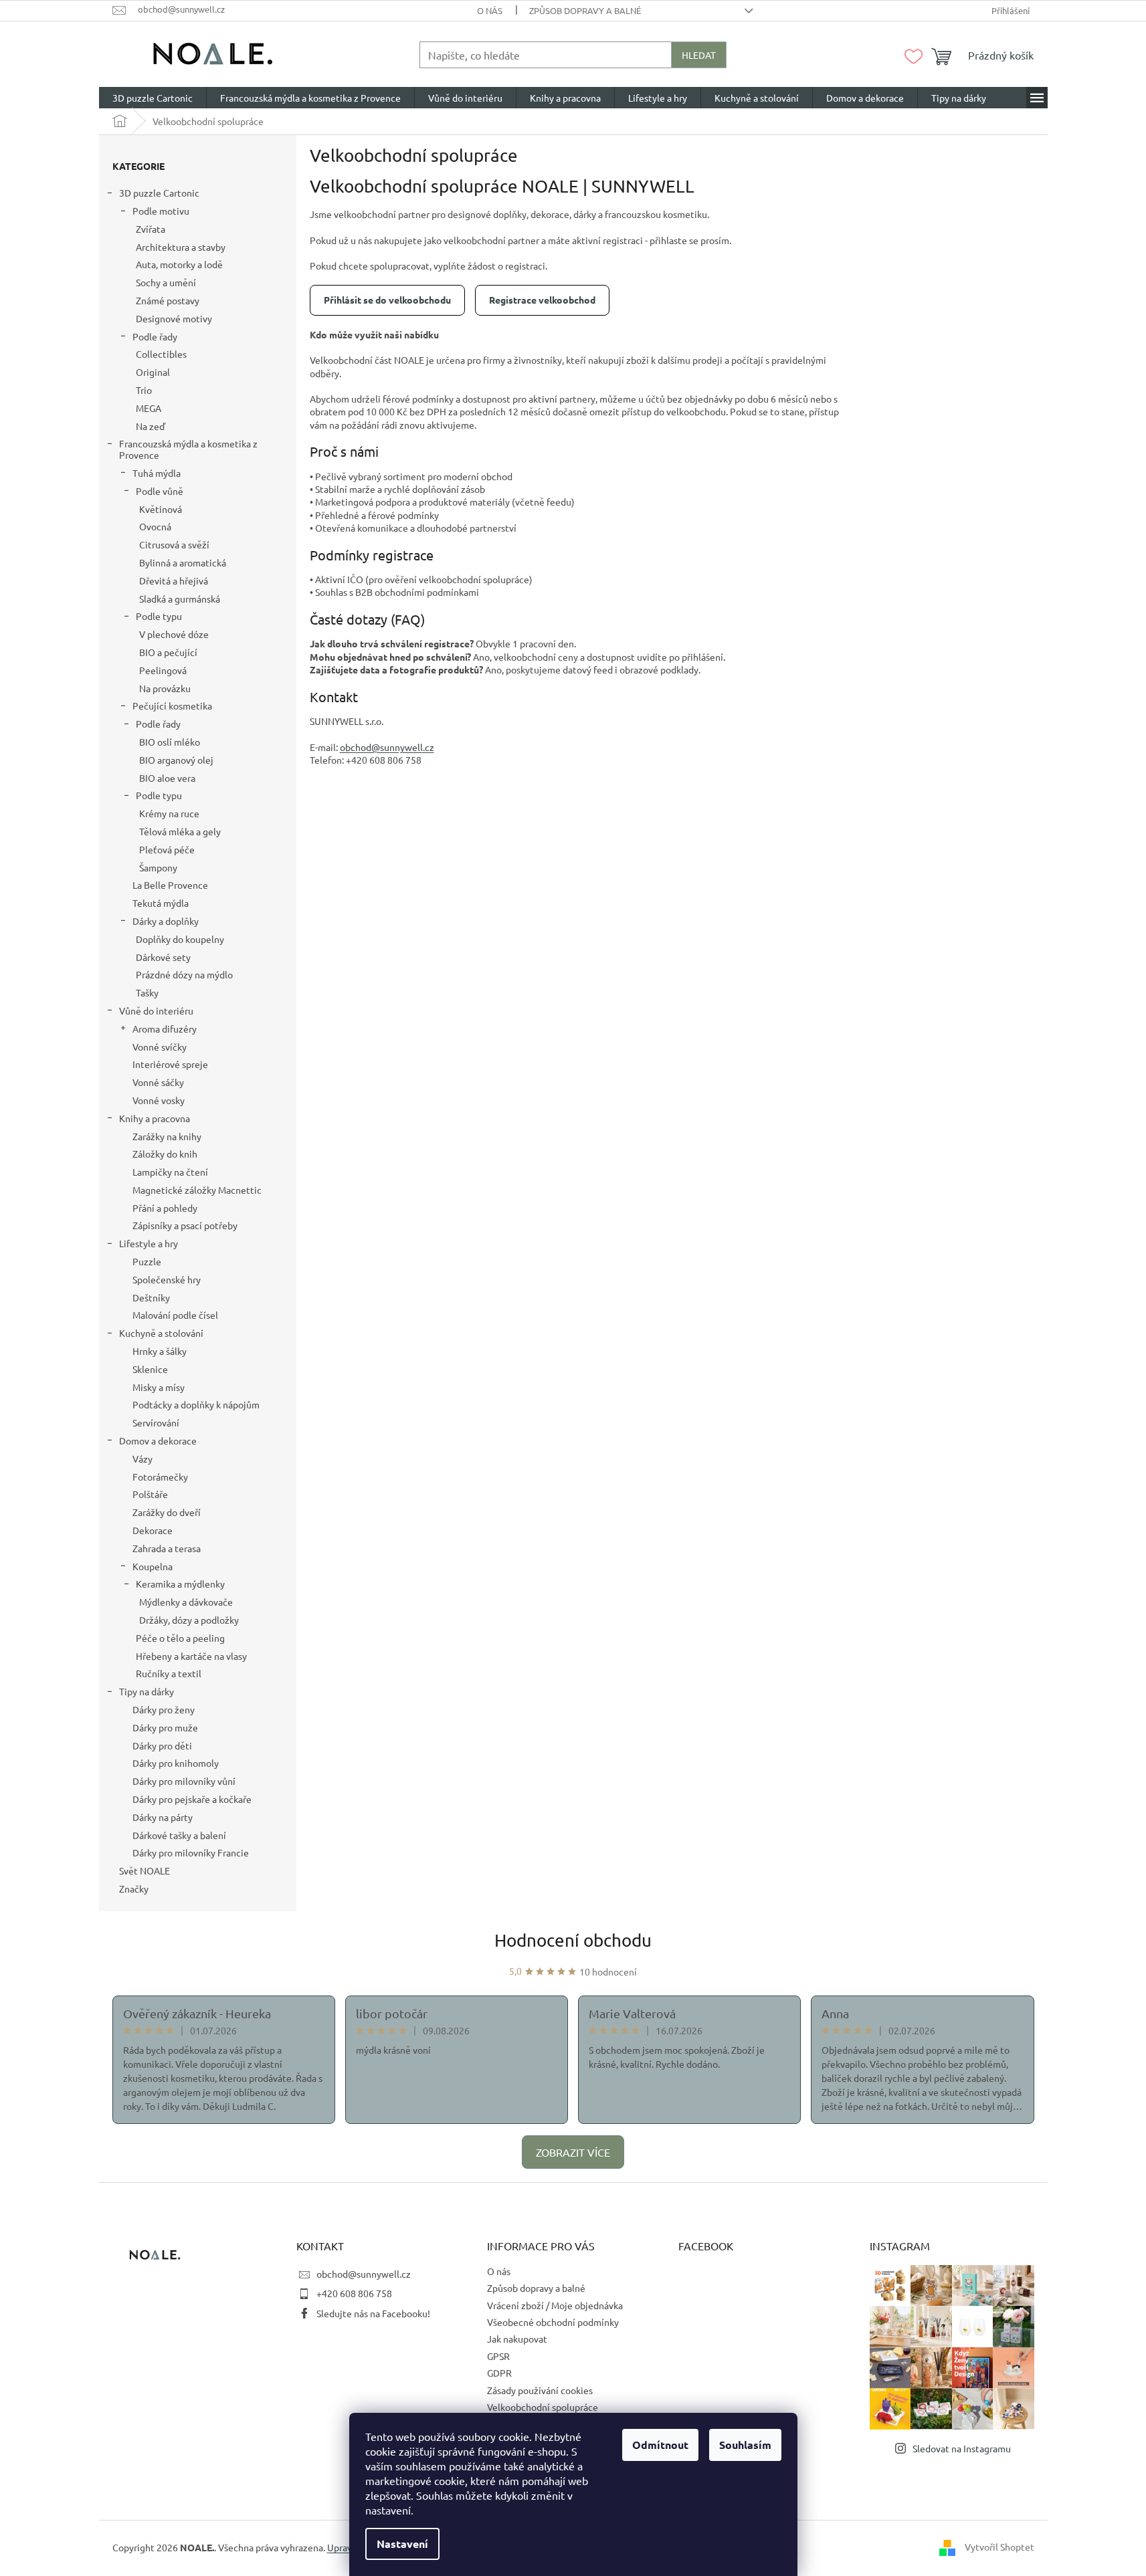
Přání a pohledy (165, 1208)
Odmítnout (660, 2445)
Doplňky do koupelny (180, 939)
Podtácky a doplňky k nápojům (196, 1404)
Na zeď (151, 426)
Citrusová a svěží (174, 544)
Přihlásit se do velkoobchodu (387, 300)
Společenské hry (167, 1279)
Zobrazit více (573, 2152)
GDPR (499, 2373)
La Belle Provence (170, 885)
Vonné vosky (159, 1100)
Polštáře (150, 1494)
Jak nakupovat (517, 2339)
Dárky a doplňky (166, 921)
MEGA (149, 408)
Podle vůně (160, 491)
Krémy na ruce (169, 813)
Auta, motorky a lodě (179, 264)
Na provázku (165, 688)
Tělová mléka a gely (180, 831)
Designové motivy (174, 318)
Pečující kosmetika (172, 706)
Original (153, 372)
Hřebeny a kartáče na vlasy (191, 1656)
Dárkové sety (163, 957)
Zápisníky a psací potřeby (185, 1225)
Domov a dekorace (158, 1440)
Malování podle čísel (175, 1315)
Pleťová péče (167, 849)
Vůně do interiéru (156, 1010)
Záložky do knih (165, 1154)
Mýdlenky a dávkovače (186, 1602)
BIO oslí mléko (170, 742)
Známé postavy (168, 300)
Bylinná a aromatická (183, 562)
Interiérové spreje (170, 1064)
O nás (490, 10)
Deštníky (151, 1297)
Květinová (161, 509)
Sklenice (150, 1369)
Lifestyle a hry (149, 1243)
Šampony (158, 867)
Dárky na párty (163, 1817)
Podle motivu (161, 211)
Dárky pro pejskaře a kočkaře (192, 1799)
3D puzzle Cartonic (159, 193)
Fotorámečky (160, 1477)
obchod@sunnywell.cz (364, 2274)
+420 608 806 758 (354, 2293)
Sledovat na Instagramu (962, 2448)
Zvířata (151, 229)
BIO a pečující (168, 652)
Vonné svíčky (160, 1047)
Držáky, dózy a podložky (189, 1620)
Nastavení (402, 2544)
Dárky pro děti (162, 1745)
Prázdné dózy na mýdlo (184, 974)
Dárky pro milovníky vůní (184, 1781)
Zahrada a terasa (167, 1548)
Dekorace (153, 1530)
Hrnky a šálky (160, 1351)
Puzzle (147, 1261)
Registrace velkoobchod (542, 300)
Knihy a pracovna (155, 1118)
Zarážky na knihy (167, 1136)
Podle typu (159, 616)
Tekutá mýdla (161, 903)
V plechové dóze (174, 634)
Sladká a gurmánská (180, 599)
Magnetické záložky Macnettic (197, 1190)
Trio (144, 390)
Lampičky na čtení (170, 1172)
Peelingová (163, 670)
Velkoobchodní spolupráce (543, 2407)
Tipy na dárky (147, 1691)
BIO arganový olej (176, 760)
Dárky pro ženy (164, 1709)
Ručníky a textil (169, 1673)
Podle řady (155, 336)
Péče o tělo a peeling (180, 1638)
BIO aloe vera (167, 778)
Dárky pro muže (165, 1727)
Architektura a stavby (181, 247)
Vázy (142, 1459)
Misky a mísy (159, 1387)
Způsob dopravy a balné (585, 10)
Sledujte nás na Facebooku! (373, 2313)
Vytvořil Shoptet (999, 2547)
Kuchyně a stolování (161, 1333)
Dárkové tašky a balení (179, 1835)
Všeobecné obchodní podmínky (553, 2322)
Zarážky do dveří (167, 1512)
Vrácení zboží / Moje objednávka (555, 2305)
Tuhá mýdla (157, 473)
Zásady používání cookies (540, 2390)
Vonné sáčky (158, 1082)
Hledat (699, 55)
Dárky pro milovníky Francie (191, 1852)
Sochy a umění (166, 282)
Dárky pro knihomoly (176, 1763)
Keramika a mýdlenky (180, 1584)
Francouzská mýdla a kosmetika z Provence (188, 449)
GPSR (498, 2356)
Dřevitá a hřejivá (174, 580)
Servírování (156, 1422)
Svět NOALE (145, 1870)
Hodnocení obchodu (573, 1940)
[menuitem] (153, 98)
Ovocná (155, 526)
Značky (134, 1889)
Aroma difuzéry (165, 1029)
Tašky (147, 992)
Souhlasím (745, 2445)
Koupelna (153, 1566)
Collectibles (161, 354)
